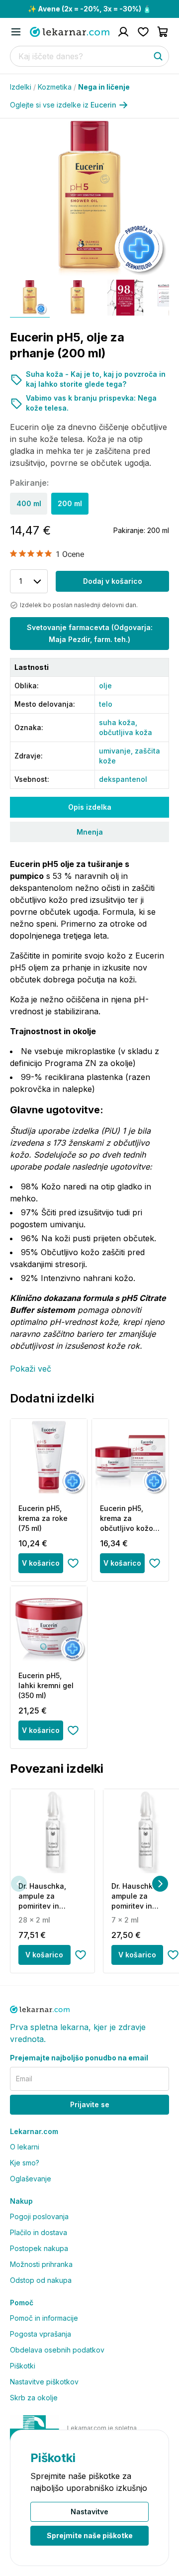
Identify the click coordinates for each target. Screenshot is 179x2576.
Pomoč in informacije (44, 2318)
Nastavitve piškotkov (44, 2382)
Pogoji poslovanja (39, 2216)
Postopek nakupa (39, 2248)
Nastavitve (89, 2512)
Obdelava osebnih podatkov (57, 2350)
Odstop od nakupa (41, 2280)
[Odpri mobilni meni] (16, 32)
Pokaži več (31, 1369)
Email (24, 2079)
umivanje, (117, 751)
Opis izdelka (90, 807)
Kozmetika (57, 87)
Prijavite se (90, 2104)
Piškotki (23, 2366)
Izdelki (23, 87)
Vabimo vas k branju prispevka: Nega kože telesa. (91, 403)
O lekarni (25, 2147)
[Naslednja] (160, 1884)
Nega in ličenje (104, 87)
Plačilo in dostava (39, 2232)
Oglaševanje (31, 2179)
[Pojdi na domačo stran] (70, 32)
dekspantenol (123, 779)
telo (106, 704)
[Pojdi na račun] (123, 32)
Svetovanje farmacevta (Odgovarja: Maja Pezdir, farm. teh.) (90, 633)
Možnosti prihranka (41, 2264)
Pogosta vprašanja (41, 2334)
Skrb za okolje (34, 2398)
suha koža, (118, 722)
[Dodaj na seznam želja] (73, 1563)
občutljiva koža (126, 732)
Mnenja (90, 832)
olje (105, 686)
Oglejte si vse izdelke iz (63, 105)
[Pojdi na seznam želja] (143, 32)
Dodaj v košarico (113, 581)
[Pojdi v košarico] (163, 32)
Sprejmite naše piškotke (90, 2535)
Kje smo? (25, 2163)
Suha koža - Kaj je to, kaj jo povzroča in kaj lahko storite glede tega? (96, 379)
